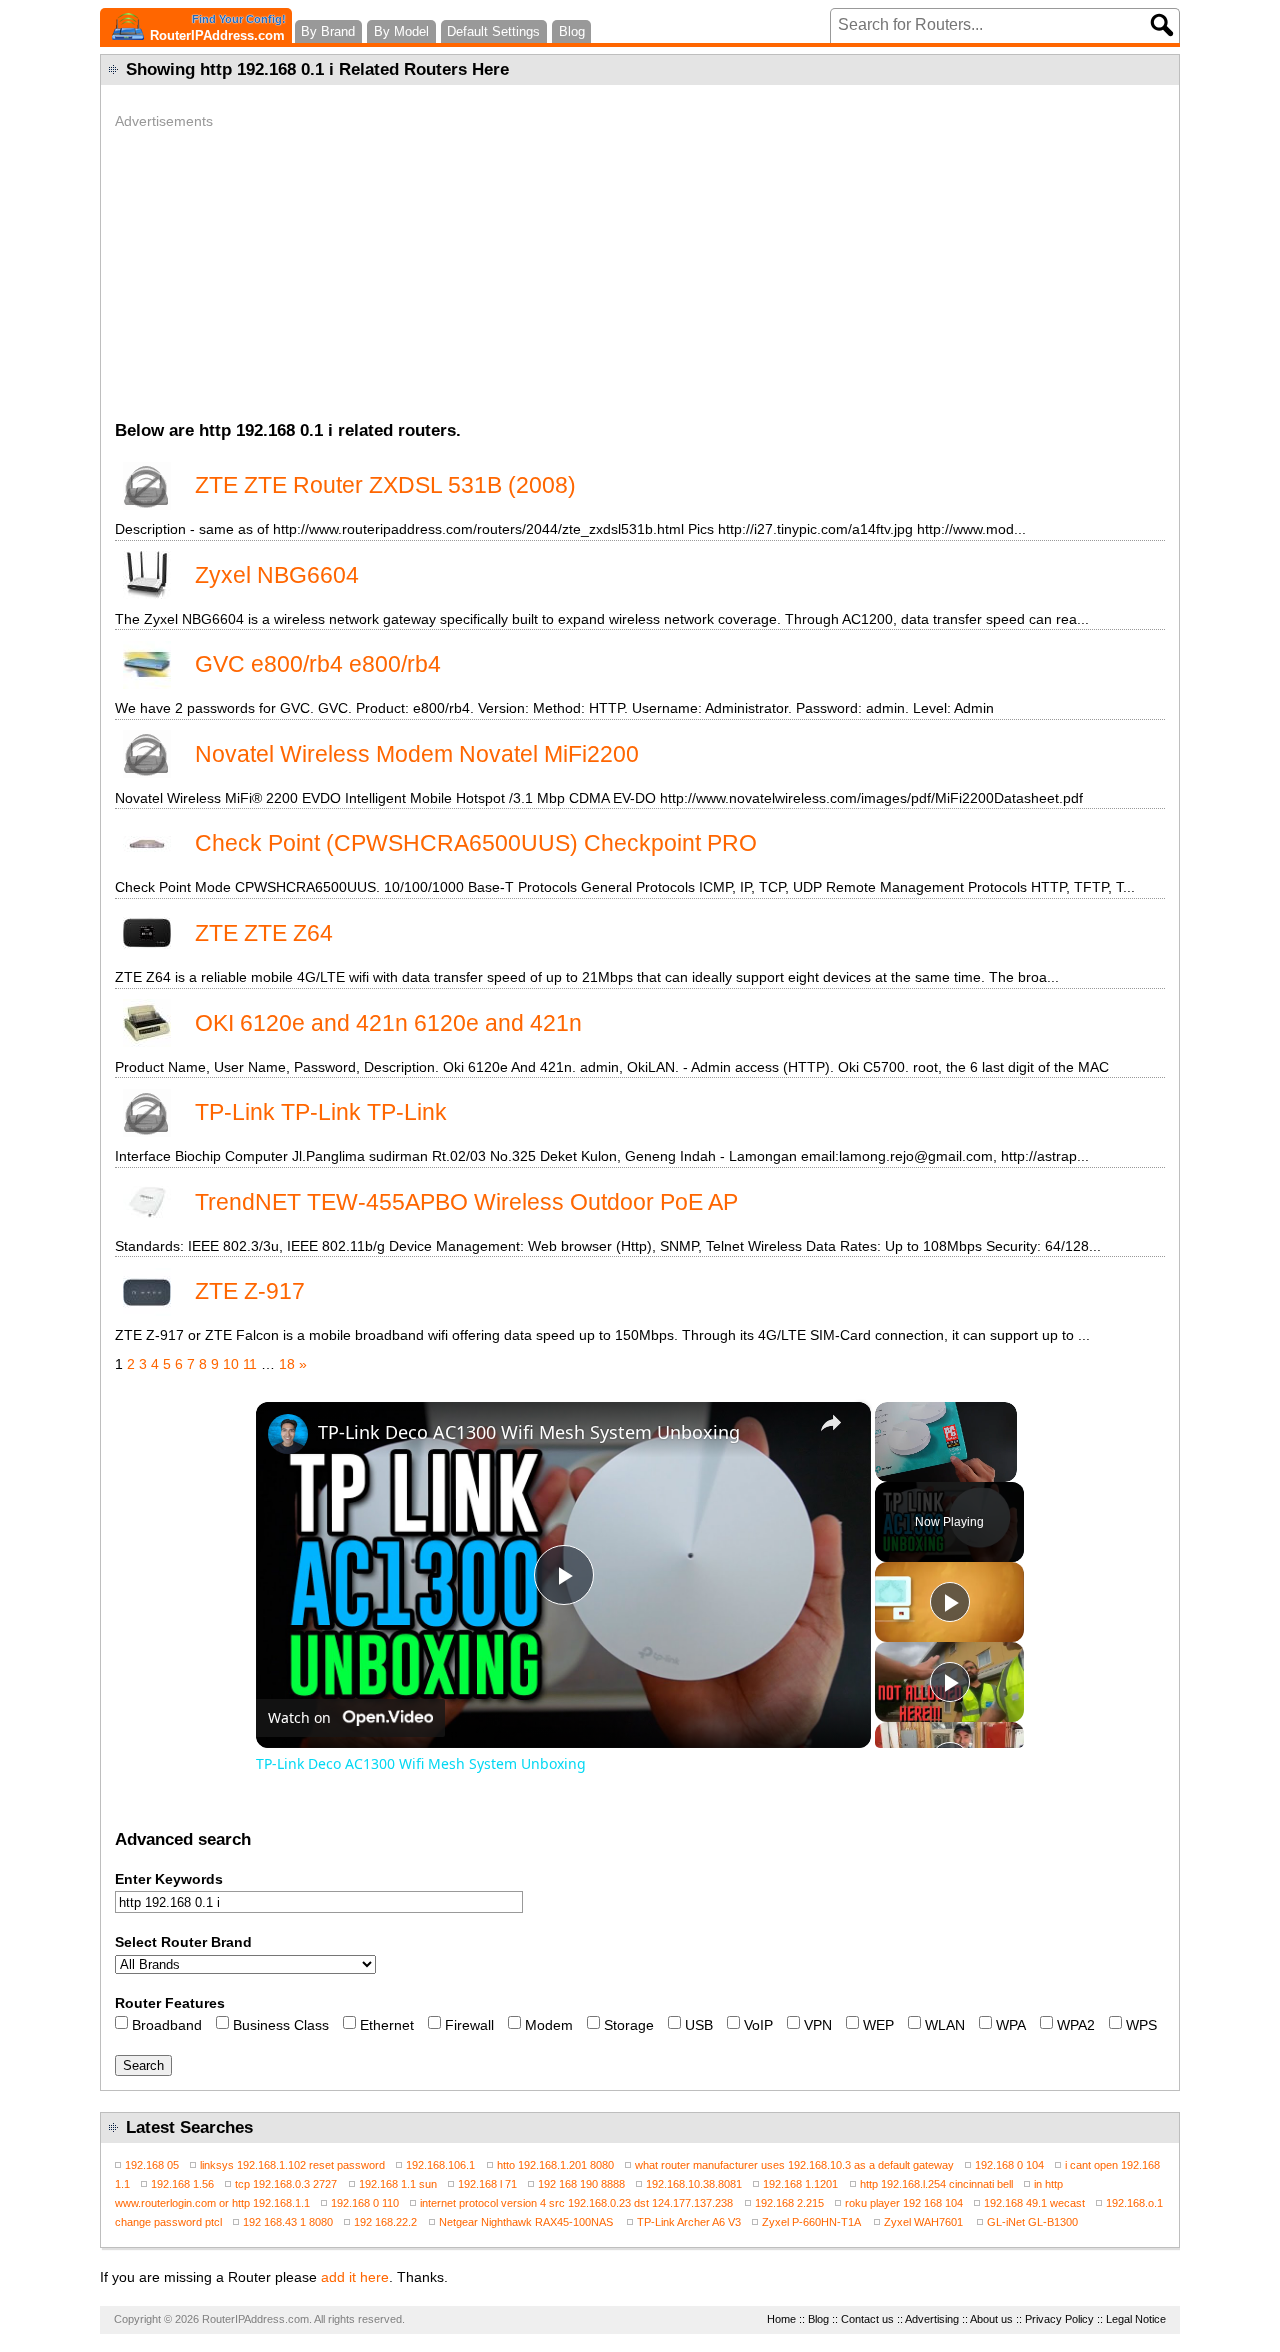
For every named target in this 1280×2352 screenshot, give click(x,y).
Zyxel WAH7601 (925, 2222)
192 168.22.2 (385, 2222)
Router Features (170, 2003)
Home (781, 2319)
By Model (401, 31)
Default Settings (493, 31)
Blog (572, 31)
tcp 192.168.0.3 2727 (286, 2184)
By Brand (328, 31)
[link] (288, 1434)
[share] (831, 1423)
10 (231, 1364)
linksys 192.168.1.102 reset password (292, 2165)
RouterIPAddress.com (218, 28)
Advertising (932, 2319)
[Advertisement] (640, 269)
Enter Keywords (169, 1879)
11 (250, 1364)
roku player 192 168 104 (904, 2203)
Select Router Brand (183, 1942)
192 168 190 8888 (581, 2184)
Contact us (867, 2319)
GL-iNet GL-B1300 (1032, 2222)
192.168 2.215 (789, 2203)
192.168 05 (152, 2165)
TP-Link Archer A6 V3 (689, 2222)
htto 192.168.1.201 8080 (555, 2165)
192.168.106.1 (440, 2165)
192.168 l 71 (487, 2184)
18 (287, 1364)
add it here (355, 2277)
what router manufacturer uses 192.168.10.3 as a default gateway (794, 2165)
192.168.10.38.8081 (694, 2184)
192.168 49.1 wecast (1034, 2203)
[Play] (950, 1602)
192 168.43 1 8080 (288, 2222)
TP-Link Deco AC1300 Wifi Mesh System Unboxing (529, 1432)
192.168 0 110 (365, 2203)
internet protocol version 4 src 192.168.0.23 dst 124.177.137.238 (576, 2203)
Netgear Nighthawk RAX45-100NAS (527, 2222)
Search (143, 2065)
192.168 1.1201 (800, 2184)
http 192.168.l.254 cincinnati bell (936, 2184)
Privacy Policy (1059, 2319)
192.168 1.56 (182, 2184)
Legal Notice (1136, 2319)
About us (991, 2319)
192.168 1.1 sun (398, 2184)
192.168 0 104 (1009, 2165)
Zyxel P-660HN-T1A (812, 2222)
